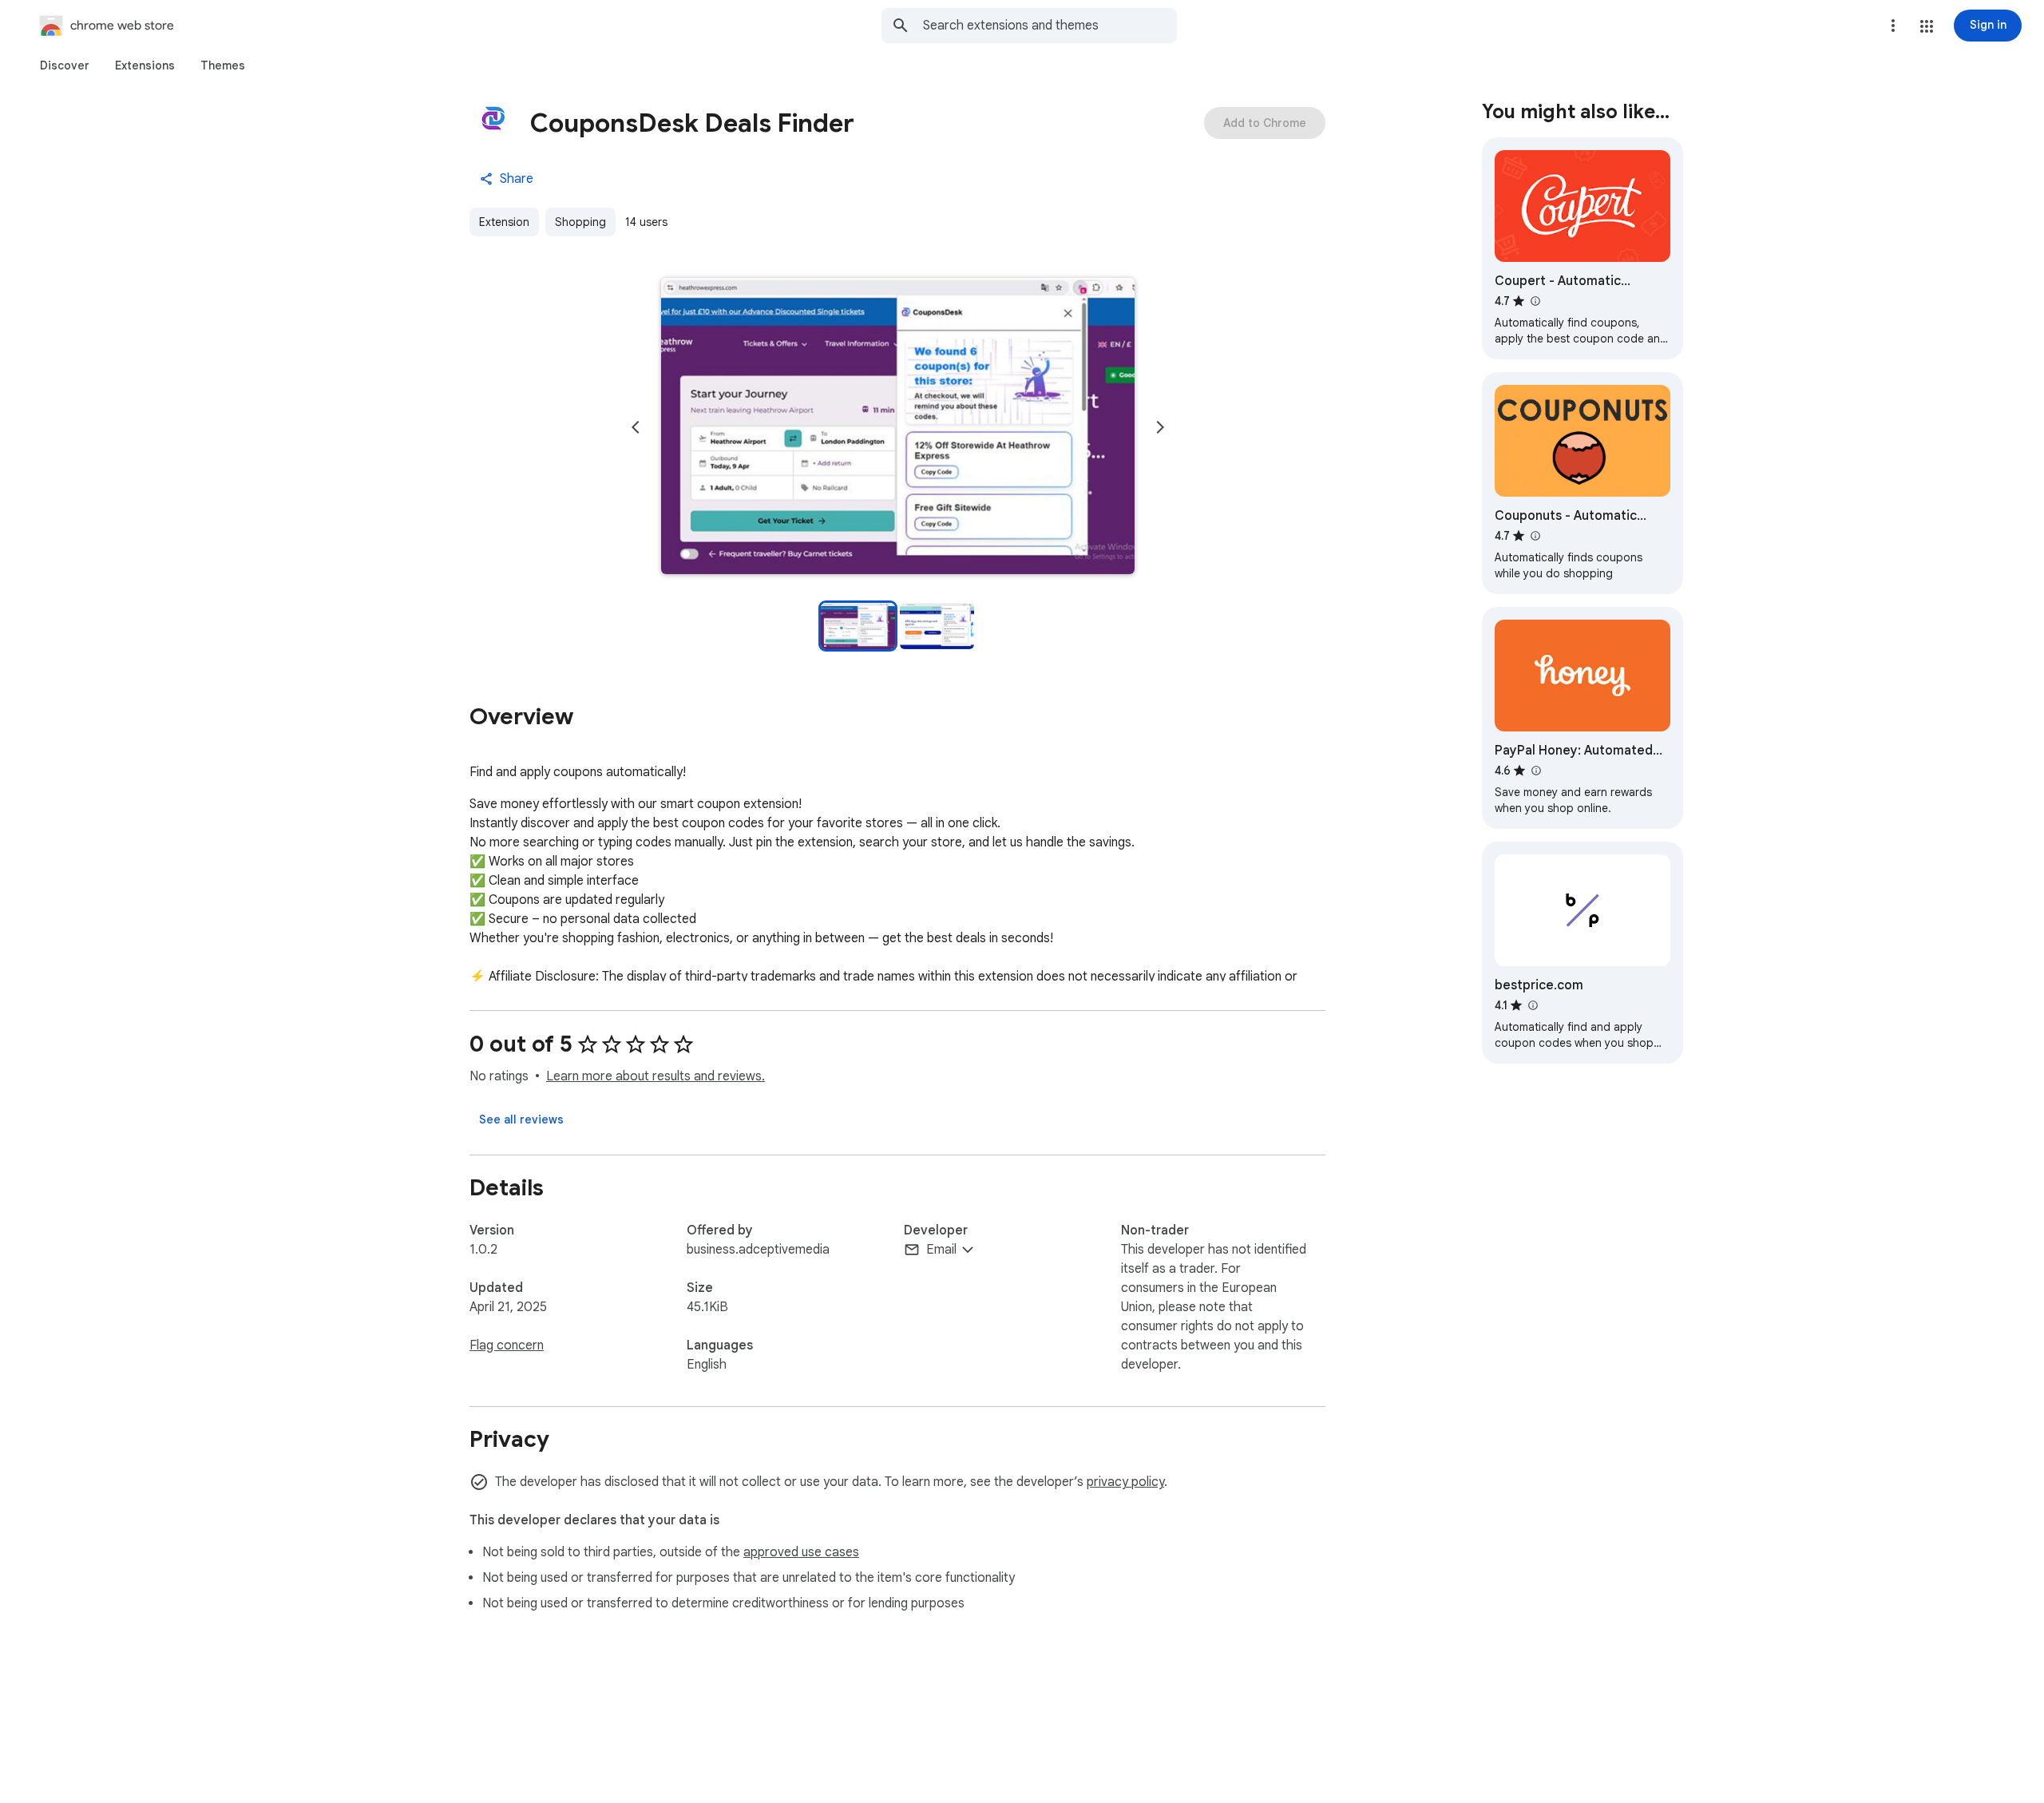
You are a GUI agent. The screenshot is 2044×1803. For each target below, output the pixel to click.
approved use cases (801, 1552)
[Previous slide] (636, 427)
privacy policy (1125, 1482)
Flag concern (507, 1345)
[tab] (65, 65)
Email (941, 1250)
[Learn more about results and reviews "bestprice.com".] (1532, 1005)
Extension (504, 222)
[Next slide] (1160, 427)
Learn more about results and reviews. (656, 1076)
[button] (1927, 26)
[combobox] (1050, 26)
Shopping (580, 222)
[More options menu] (1893, 26)
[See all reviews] (521, 1119)
